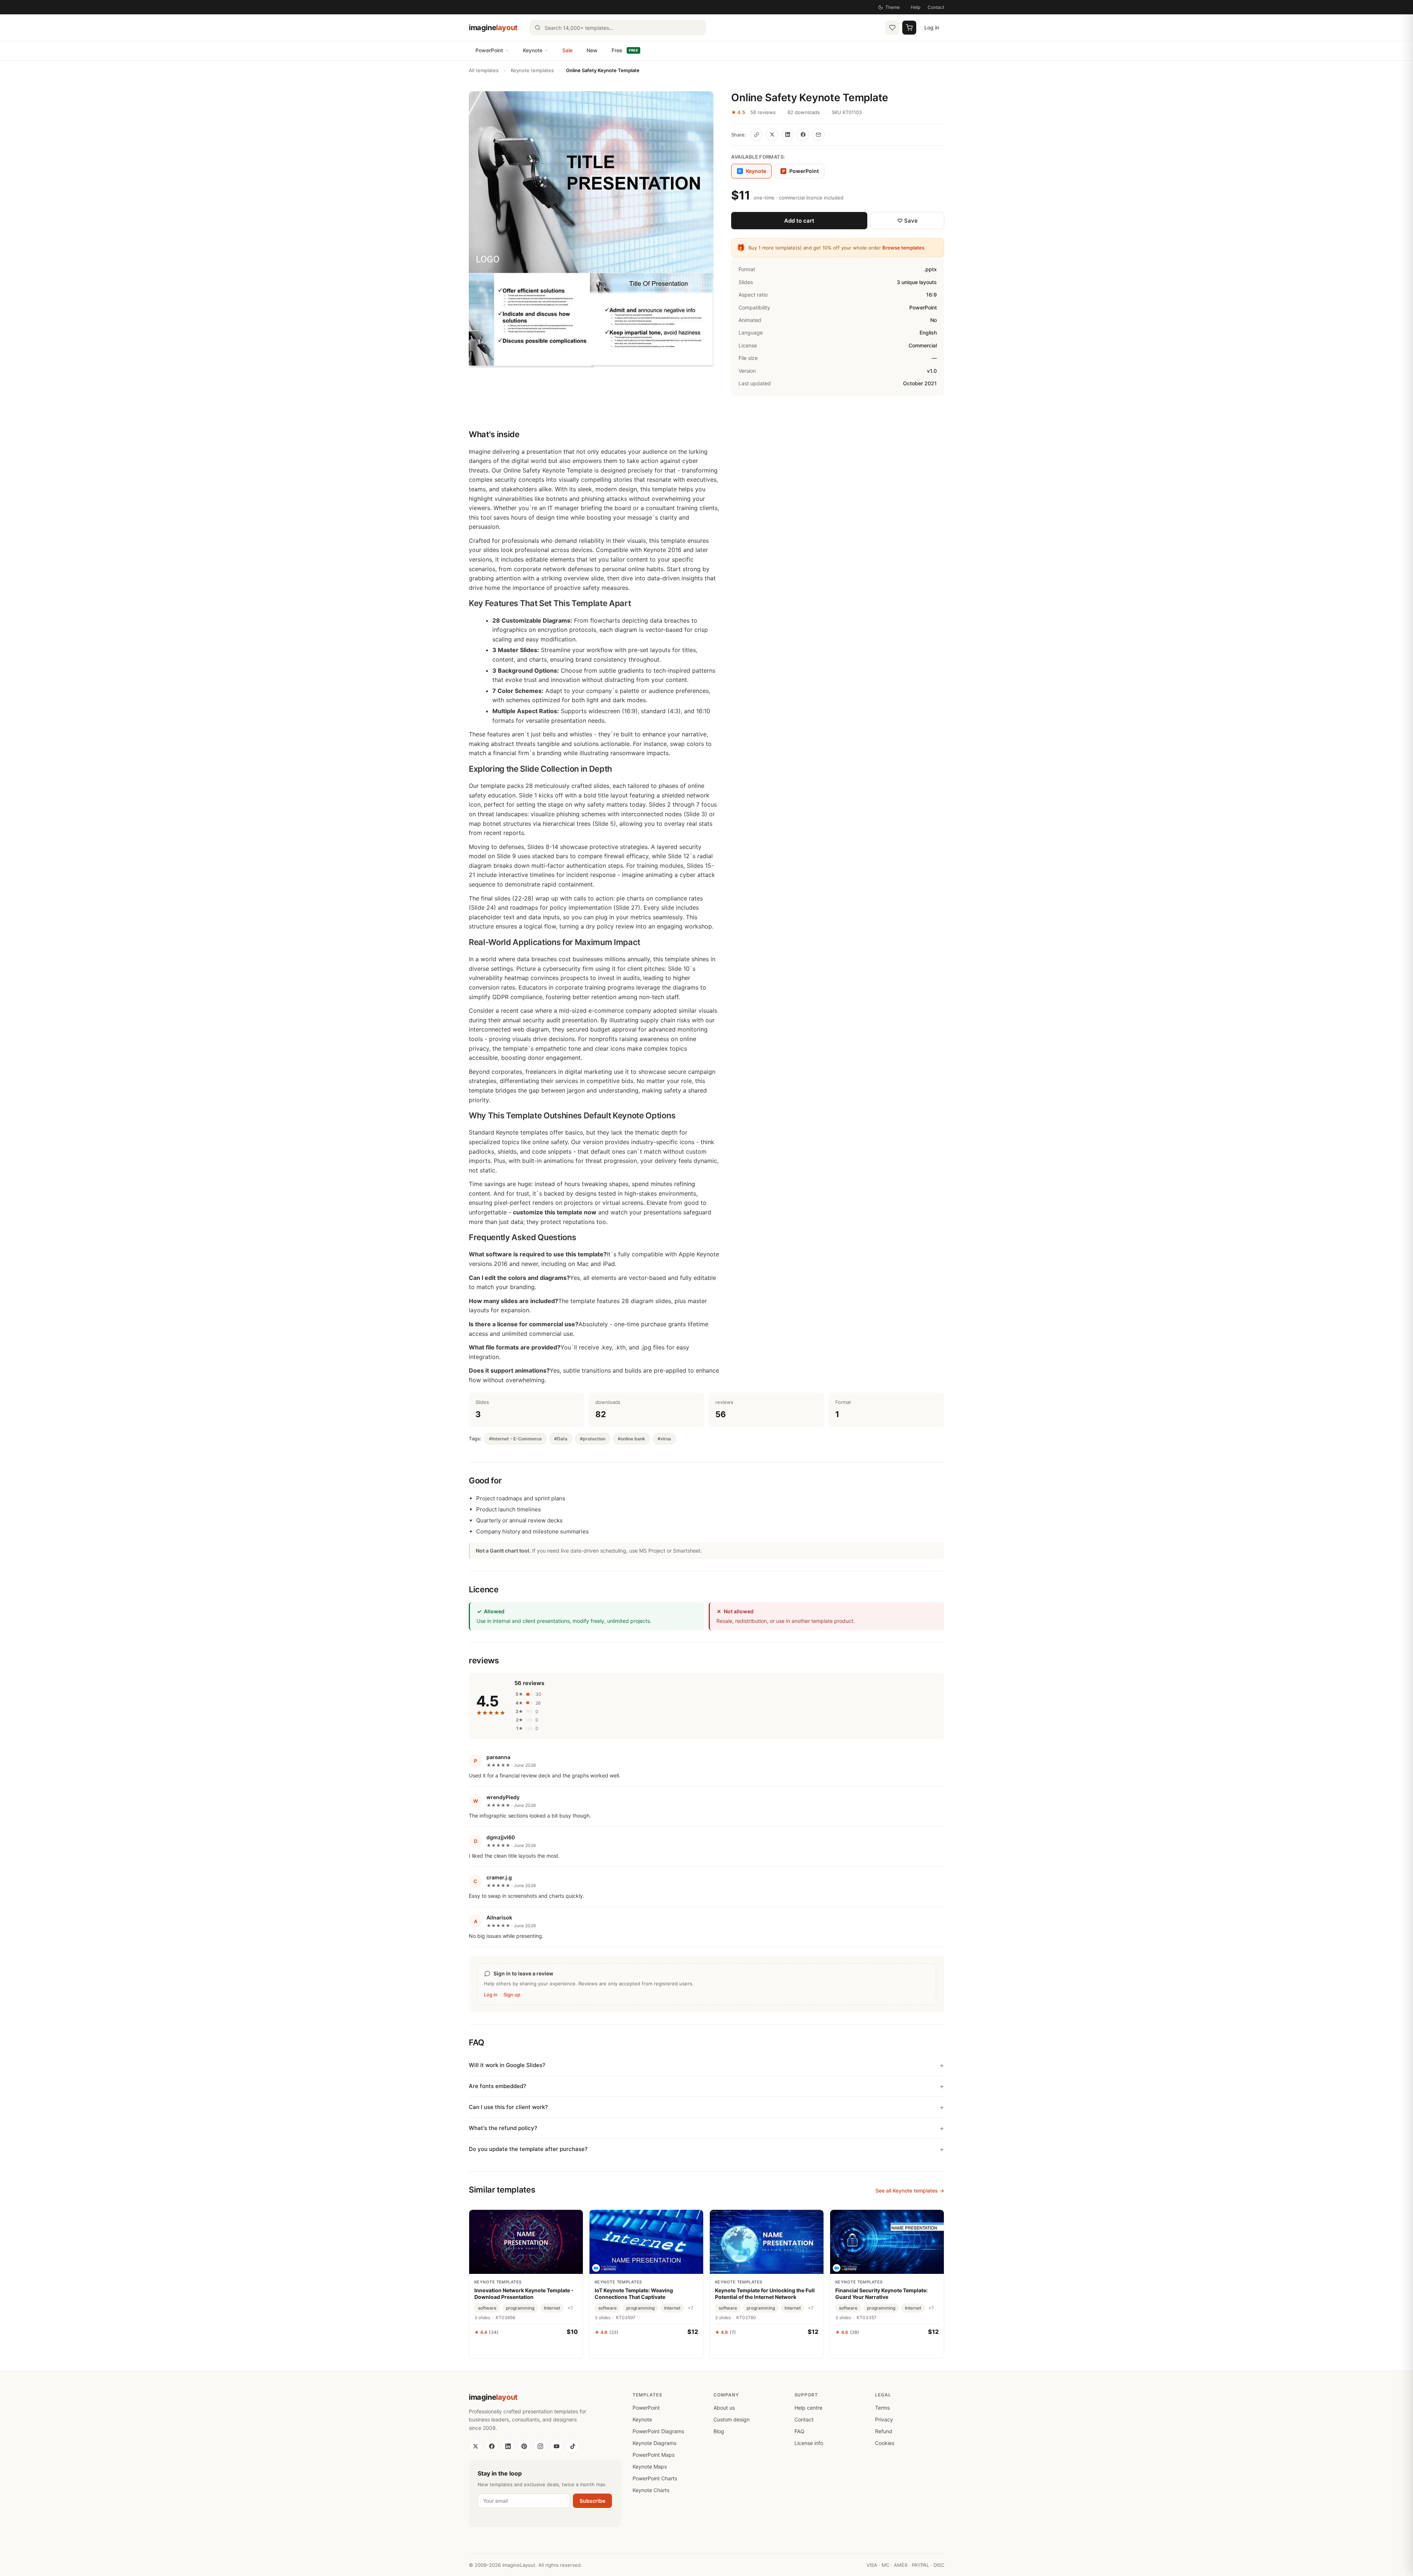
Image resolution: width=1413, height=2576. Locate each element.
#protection (593, 1439)
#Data (561, 1439)
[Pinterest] (524, 2446)
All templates (484, 70)
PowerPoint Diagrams (658, 2431)
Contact (936, 7)
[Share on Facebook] (803, 135)
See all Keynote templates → (910, 2191)
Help (916, 7)
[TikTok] (573, 2446)
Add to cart (799, 221)
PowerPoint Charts (655, 2478)
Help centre (808, 2408)
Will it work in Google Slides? (507, 2065)
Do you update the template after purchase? (528, 2149)
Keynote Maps (650, 2467)
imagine (493, 28)
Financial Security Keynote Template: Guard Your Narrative (881, 2294)
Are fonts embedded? (497, 2086)
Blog (719, 2431)
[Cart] (909, 28)
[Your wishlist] (892, 28)
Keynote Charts (651, 2490)
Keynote (533, 50)
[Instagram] (540, 2446)
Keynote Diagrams (654, 2443)
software (487, 2308)
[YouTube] (556, 2446)
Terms (882, 2408)
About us (724, 2408)
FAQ (799, 2431)
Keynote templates (532, 70)
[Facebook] (492, 2446)
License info (809, 2443)
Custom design (732, 2419)
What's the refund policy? (503, 2128)
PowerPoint (489, 50)
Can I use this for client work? (508, 2107)
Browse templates (903, 248)
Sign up (512, 1995)
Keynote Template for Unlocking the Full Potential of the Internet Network (765, 2294)
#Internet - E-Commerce (515, 1439)
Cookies (885, 2443)
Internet (552, 2308)
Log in (932, 27)
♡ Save (907, 221)
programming (520, 2308)
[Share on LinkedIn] (787, 135)
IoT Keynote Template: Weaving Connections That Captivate (634, 2294)
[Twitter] (475, 2446)
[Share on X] (772, 135)
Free (625, 50)
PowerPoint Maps (654, 2455)
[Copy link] (757, 135)
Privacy (884, 2419)
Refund (884, 2431)
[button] (591, 230)
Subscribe (592, 2501)
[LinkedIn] (508, 2446)
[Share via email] (818, 135)
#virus (664, 1439)
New (592, 50)
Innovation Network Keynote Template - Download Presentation (524, 2294)
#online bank (631, 1439)
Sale (567, 50)
